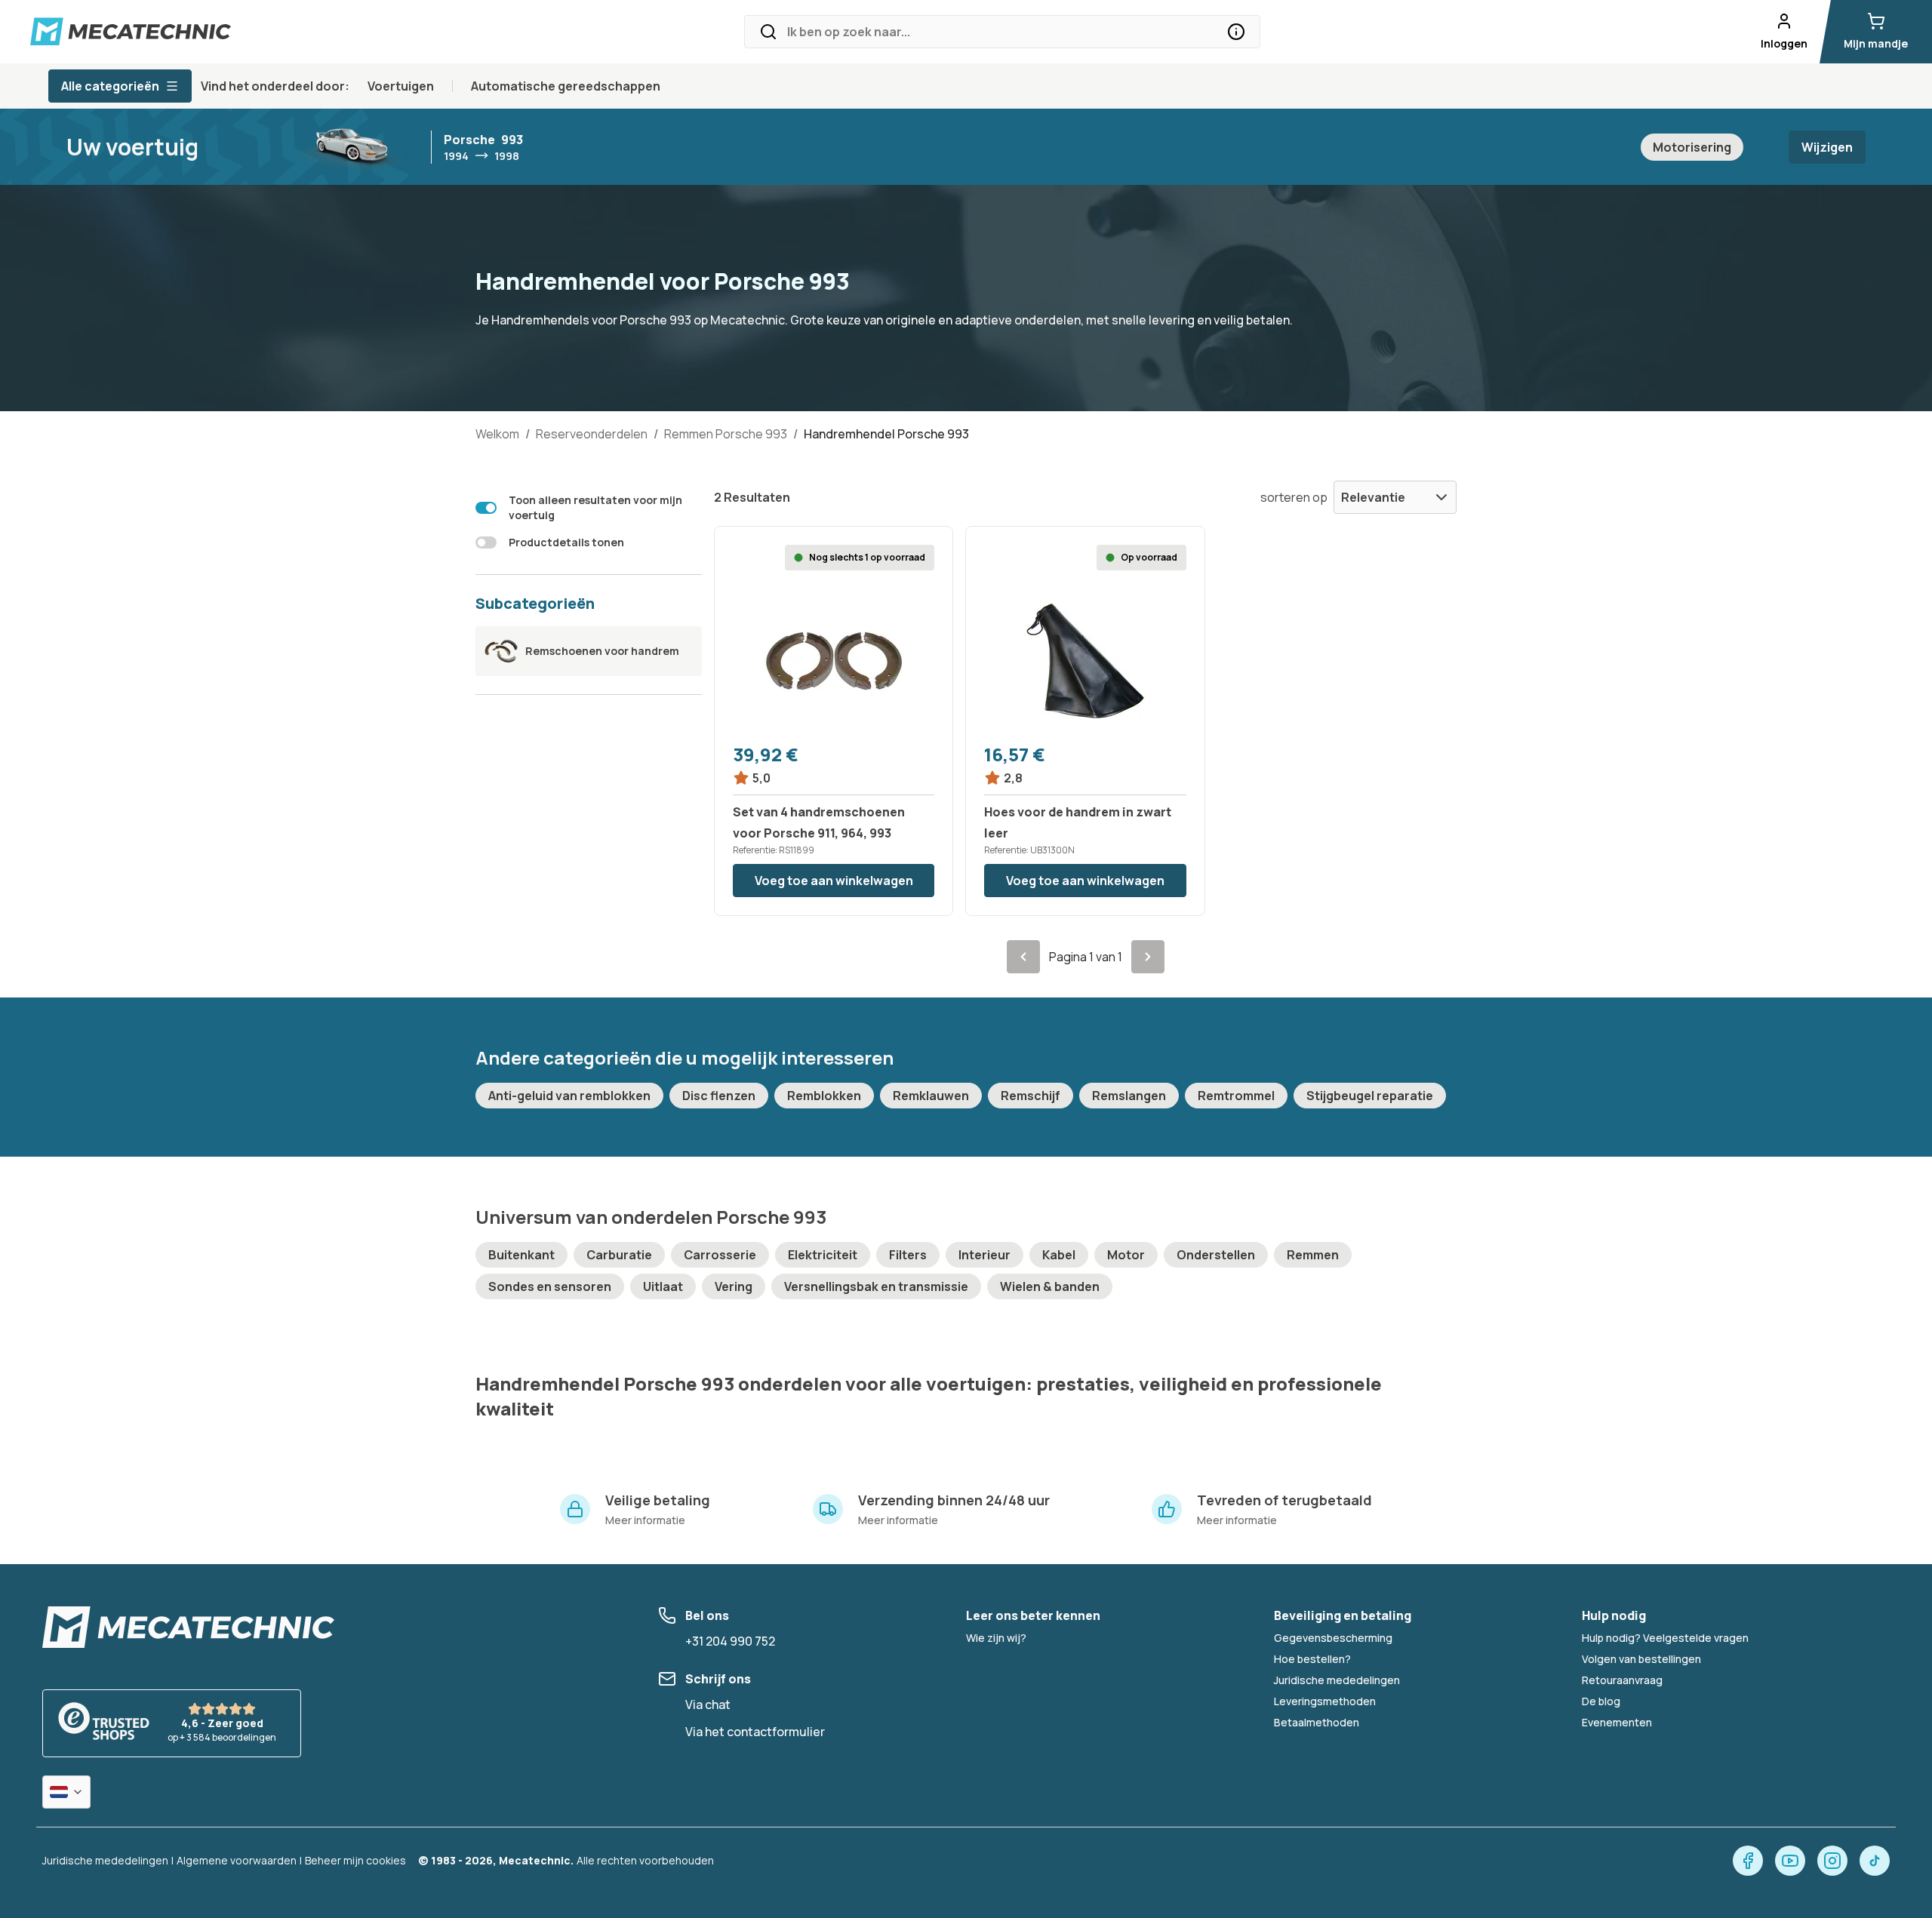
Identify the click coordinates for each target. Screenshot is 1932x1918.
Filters (908, 1255)
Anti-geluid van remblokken (569, 1096)
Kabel (1059, 1255)
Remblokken (824, 1096)
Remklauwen (931, 1096)
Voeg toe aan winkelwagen (834, 881)
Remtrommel (1236, 1096)
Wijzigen (1827, 147)
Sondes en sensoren (550, 1286)
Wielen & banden (1050, 1286)
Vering (734, 1286)
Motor (1126, 1255)
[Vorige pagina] (1023, 957)
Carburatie (619, 1255)
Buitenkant (521, 1255)
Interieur (984, 1255)
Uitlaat (663, 1286)
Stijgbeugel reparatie (1370, 1096)
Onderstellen (1216, 1255)
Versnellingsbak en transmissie (876, 1286)
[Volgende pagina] (1148, 957)
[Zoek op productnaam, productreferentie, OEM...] (1236, 32)
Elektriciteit (823, 1255)
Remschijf (1031, 1096)
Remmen (1313, 1255)
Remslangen (1129, 1096)
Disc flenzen (719, 1096)
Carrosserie (720, 1255)
